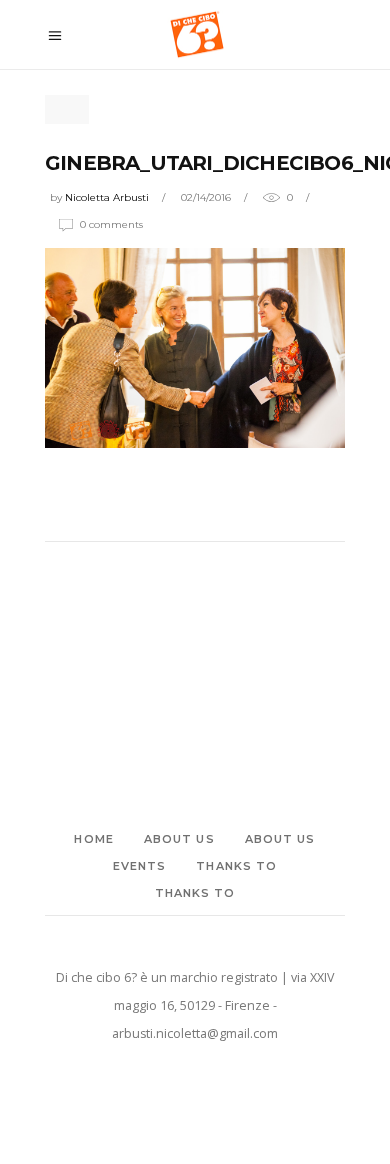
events (140, 866)
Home (93, 839)
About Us (179, 839)
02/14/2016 (206, 197)
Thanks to (236, 866)
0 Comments (111, 224)
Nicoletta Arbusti (107, 197)
